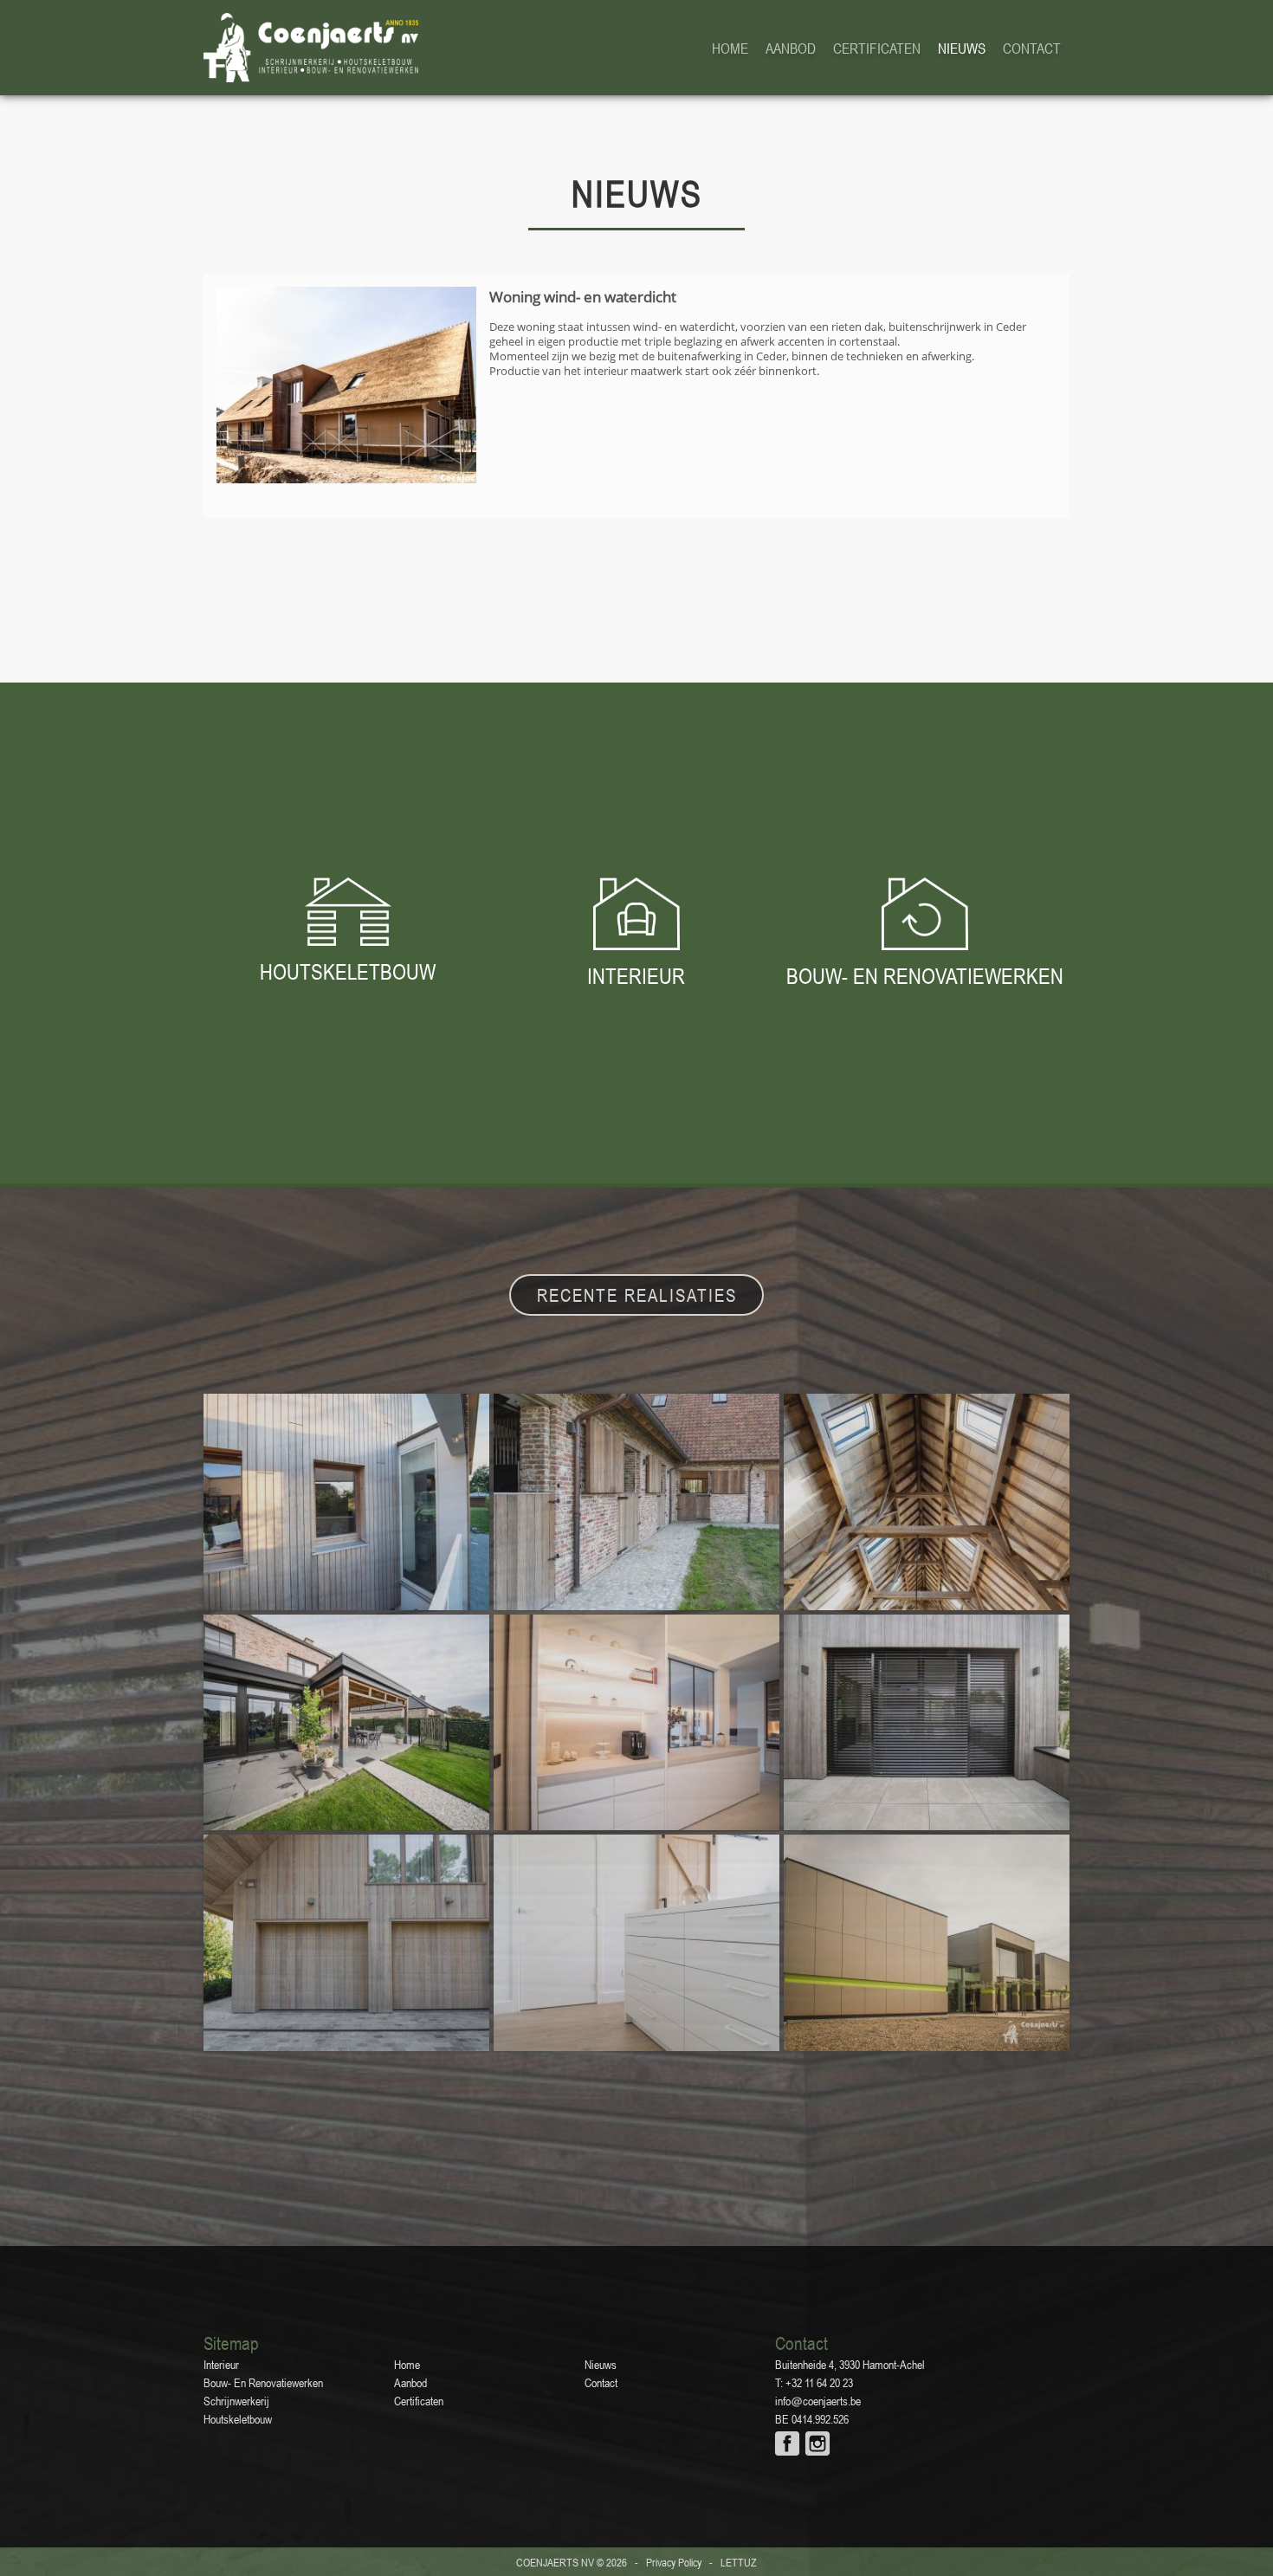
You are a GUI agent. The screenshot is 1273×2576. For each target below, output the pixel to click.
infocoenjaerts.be (818, 2401)
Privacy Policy (674, 2563)
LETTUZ (739, 2563)
